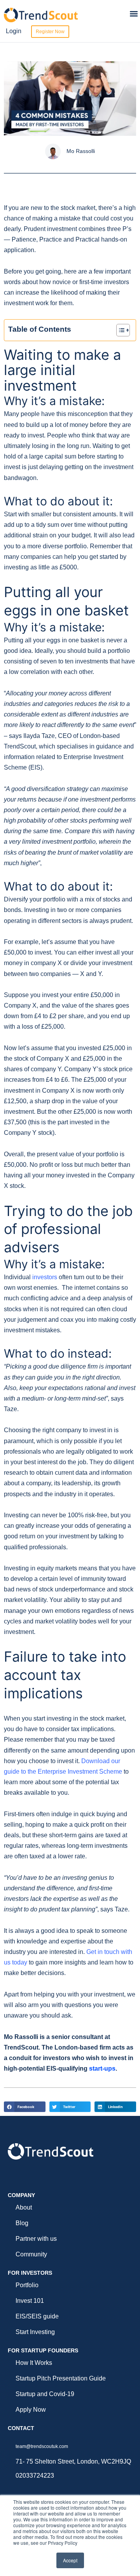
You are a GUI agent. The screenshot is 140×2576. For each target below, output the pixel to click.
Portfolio (27, 2285)
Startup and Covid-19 (45, 2394)
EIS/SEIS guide (37, 2316)
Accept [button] (70, 2560)
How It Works (34, 2363)
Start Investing (35, 2332)
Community (31, 2254)
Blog (22, 2223)
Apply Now (31, 2410)
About (24, 2207)
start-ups (102, 2068)
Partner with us (36, 2239)
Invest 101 (30, 2301)
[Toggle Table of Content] (119, 330)
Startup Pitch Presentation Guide (61, 2378)
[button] (134, 14)
